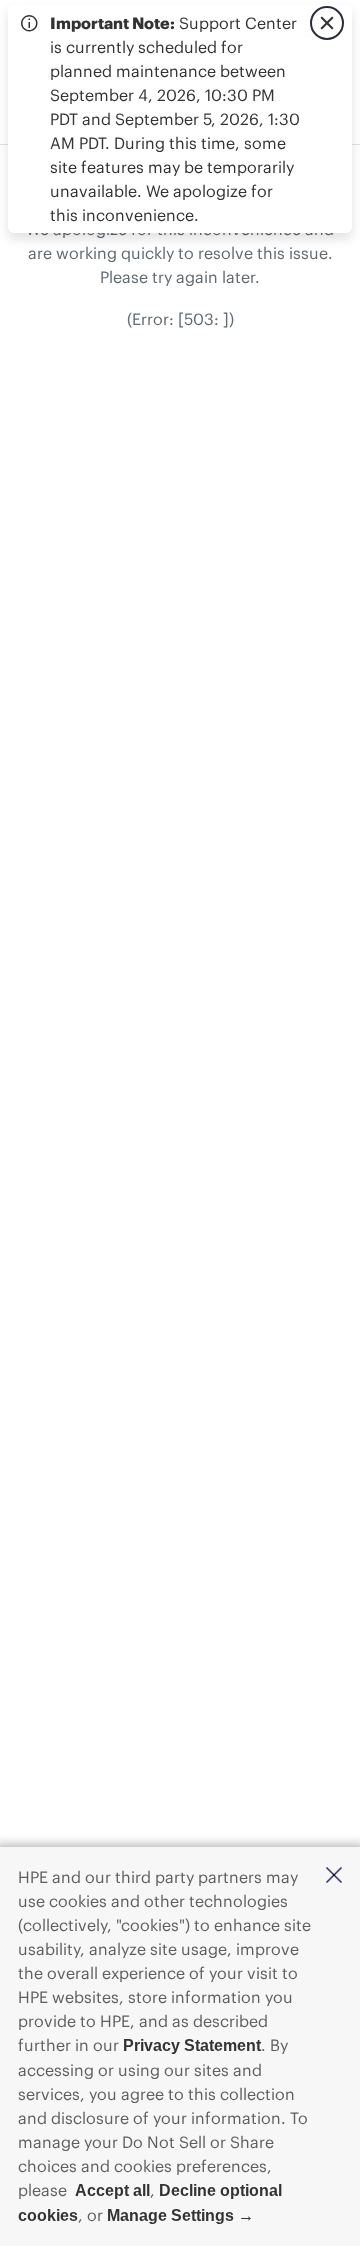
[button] (334, 1876)
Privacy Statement (192, 2045)
